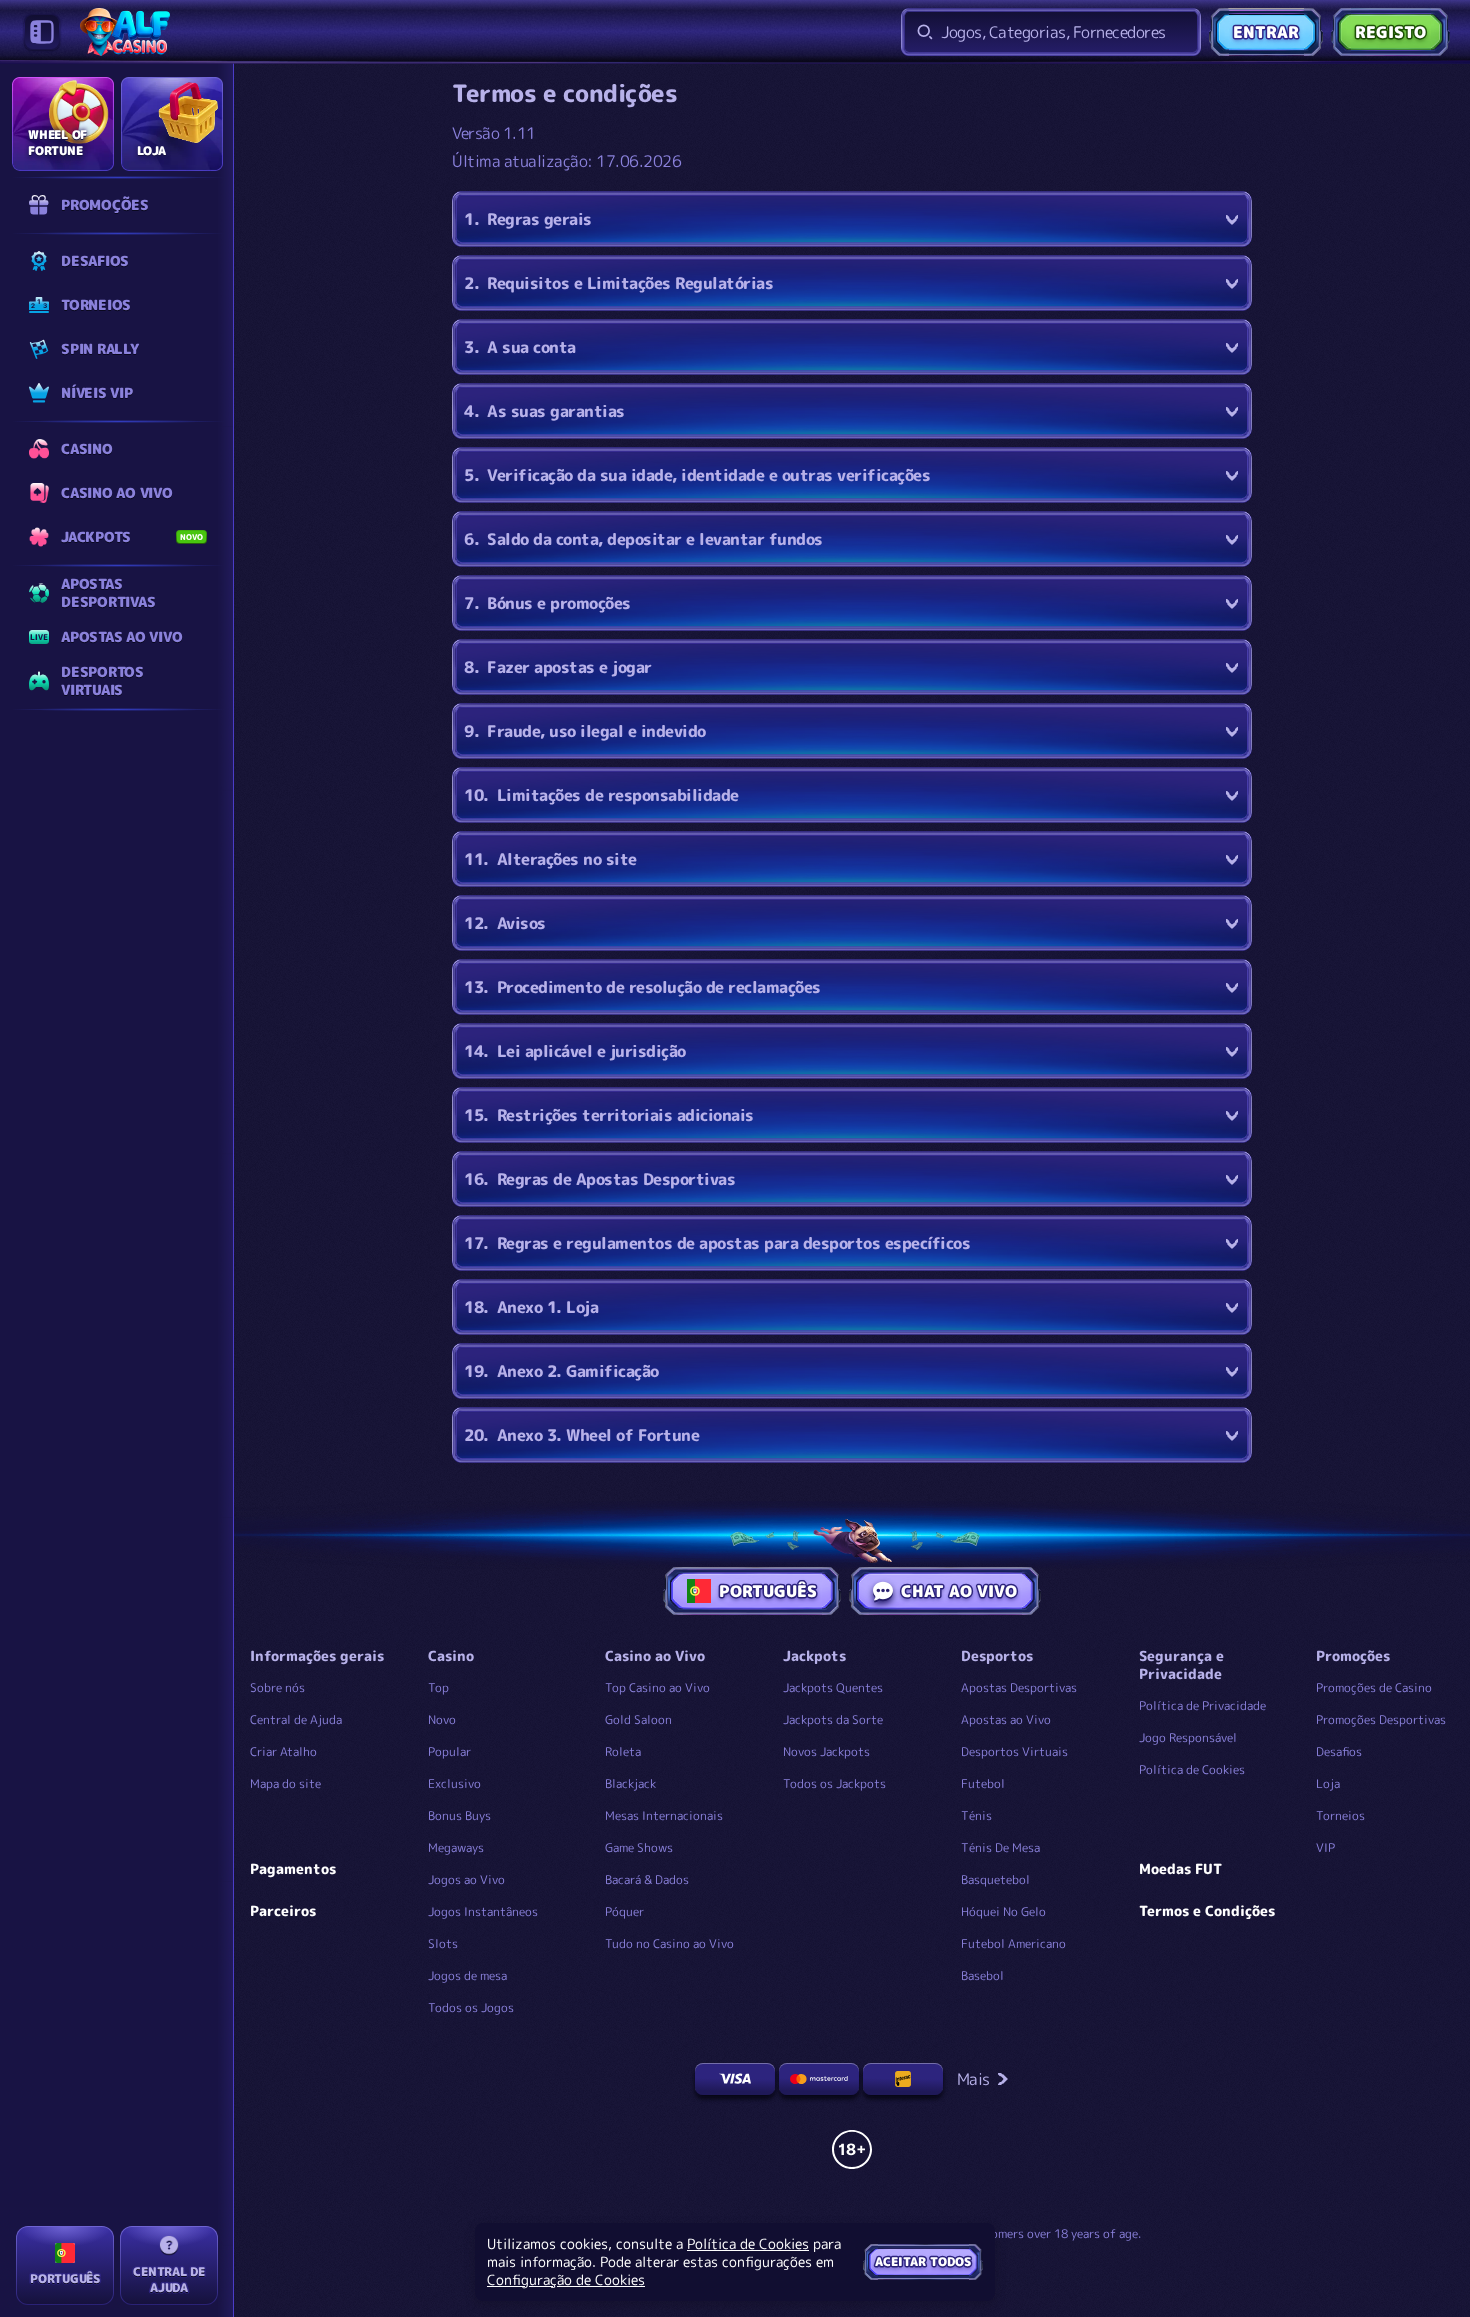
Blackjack (630, 1783)
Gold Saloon (638, 1719)
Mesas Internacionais (664, 1815)
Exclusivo (454, 1783)
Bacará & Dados (647, 1879)
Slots (443, 1943)
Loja (1328, 1783)
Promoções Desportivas (1381, 1719)
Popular (449, 1751)
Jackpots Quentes (833, 1687)
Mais (973, 2079)
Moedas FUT (1180, 1869)
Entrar (1266, 32)
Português (768, 1591)
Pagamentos (293, 1869)
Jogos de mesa (467, 1975)
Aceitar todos (923, 2261)
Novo (442, 1719)
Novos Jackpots (826, 1751)
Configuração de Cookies (566, 2280)
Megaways (456, 1847)
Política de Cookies (1192, 1769)
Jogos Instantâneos (483, 1911)
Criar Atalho (283, 1751)
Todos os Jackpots (834, 1783)
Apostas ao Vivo (1006, 1719)
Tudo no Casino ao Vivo (669, 1943)
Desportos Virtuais (1014, 1751)
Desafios (1339, 1751)
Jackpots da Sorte (833, 1719)
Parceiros (283, 1911)
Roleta (623, 1751)
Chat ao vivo (959, 1591)
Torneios (1340, 1815)
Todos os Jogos (471, 2007)
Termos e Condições (1207, 1911)
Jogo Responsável (1188, 1737)
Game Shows (639, 1847)
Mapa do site (285, 1783)
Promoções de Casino (1374, 1687)
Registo (1390, 32)
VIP (1325, 1847)
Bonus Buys (459, 1815)
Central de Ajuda (296, 1719)
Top (438, 1687)
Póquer (624, 1911)
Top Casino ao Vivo (657, 1687)
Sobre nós (277, 1687)
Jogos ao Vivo (466, 1879)
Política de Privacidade (1202, 1705)
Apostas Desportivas (1019, 1687)
